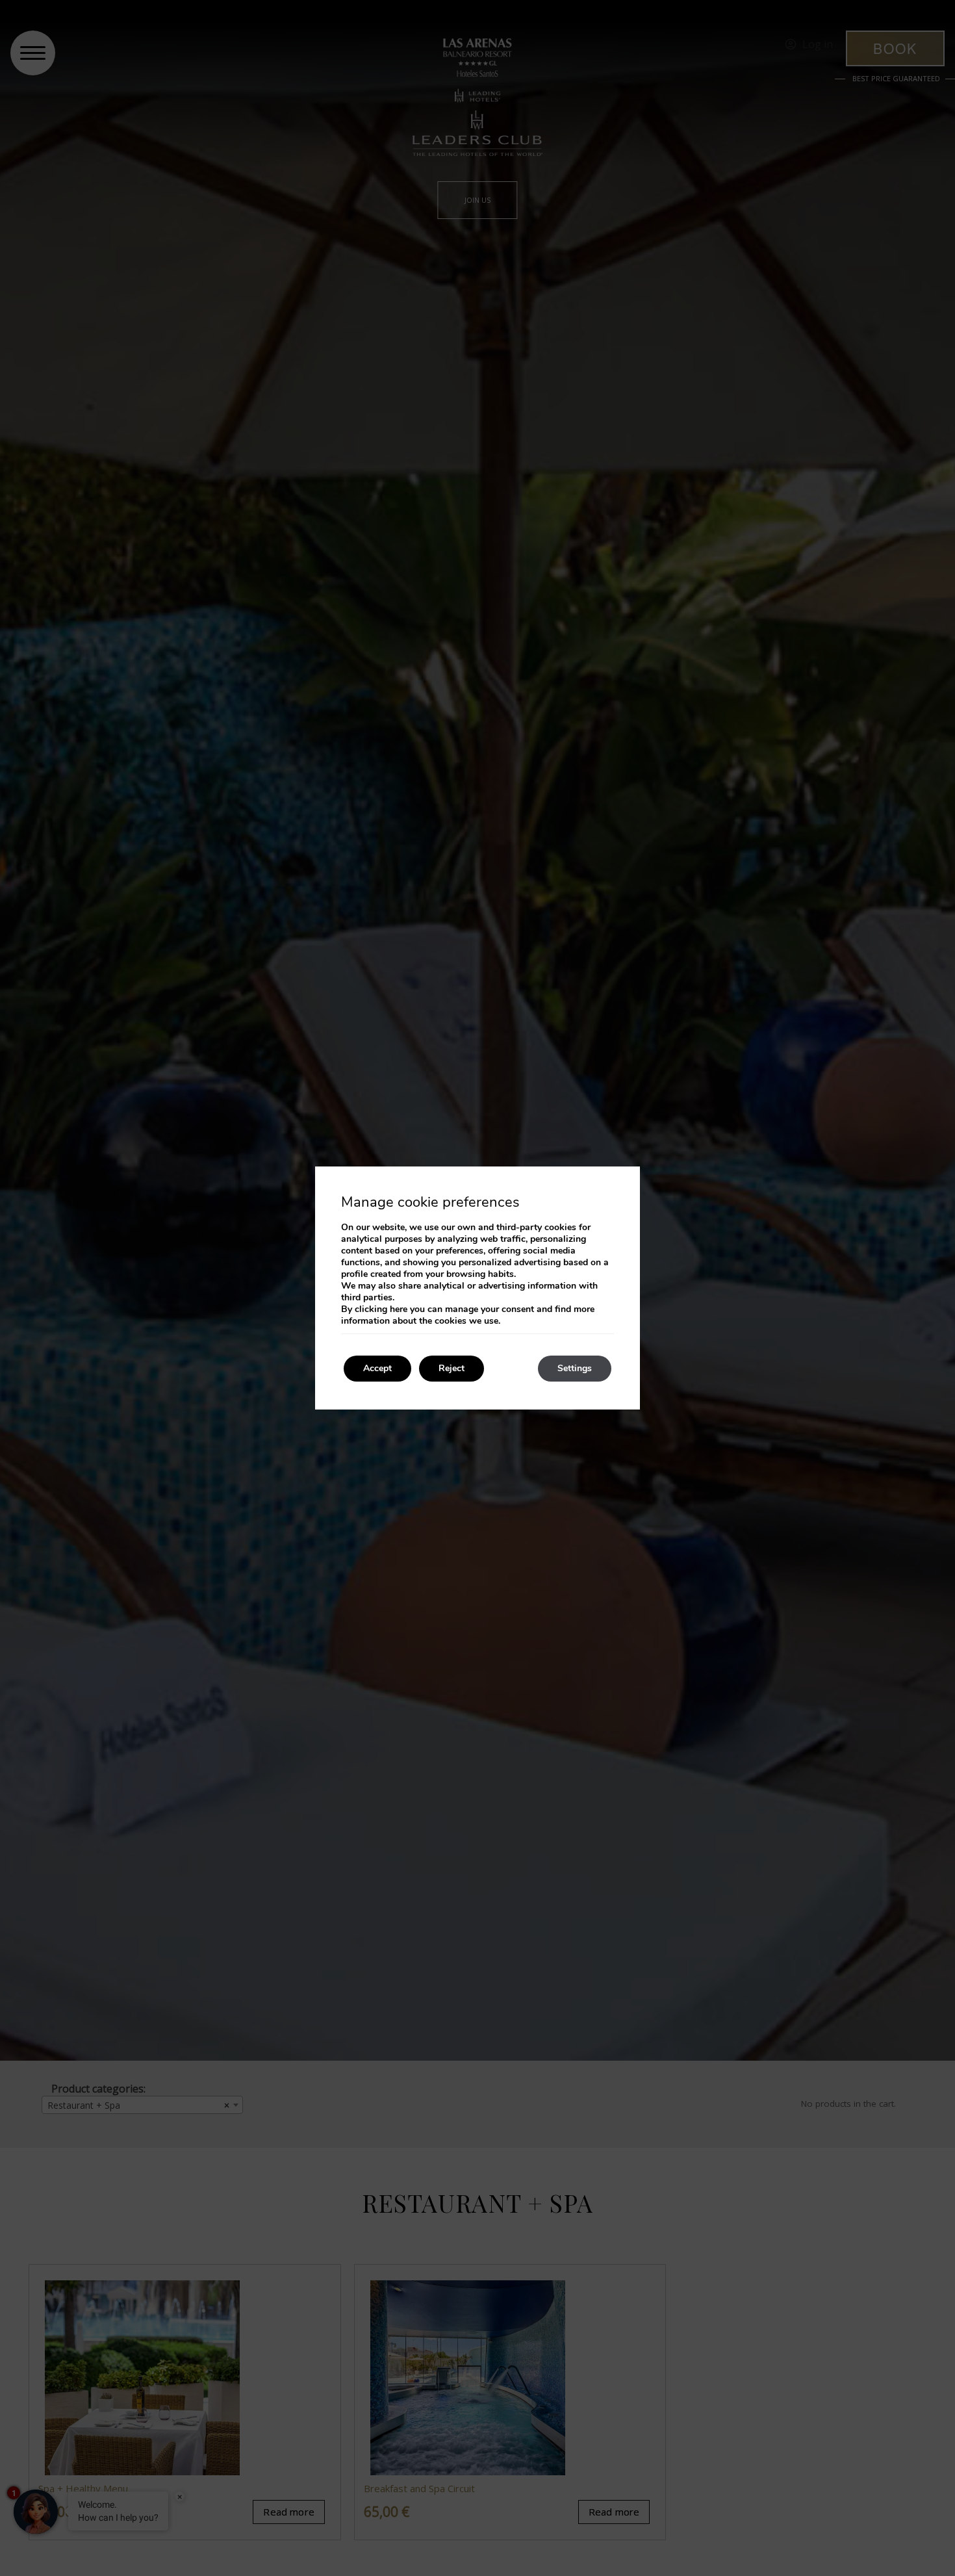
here (399, 1309)
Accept (377, 1368)
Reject (452, 1368)
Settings (575, 1368)
